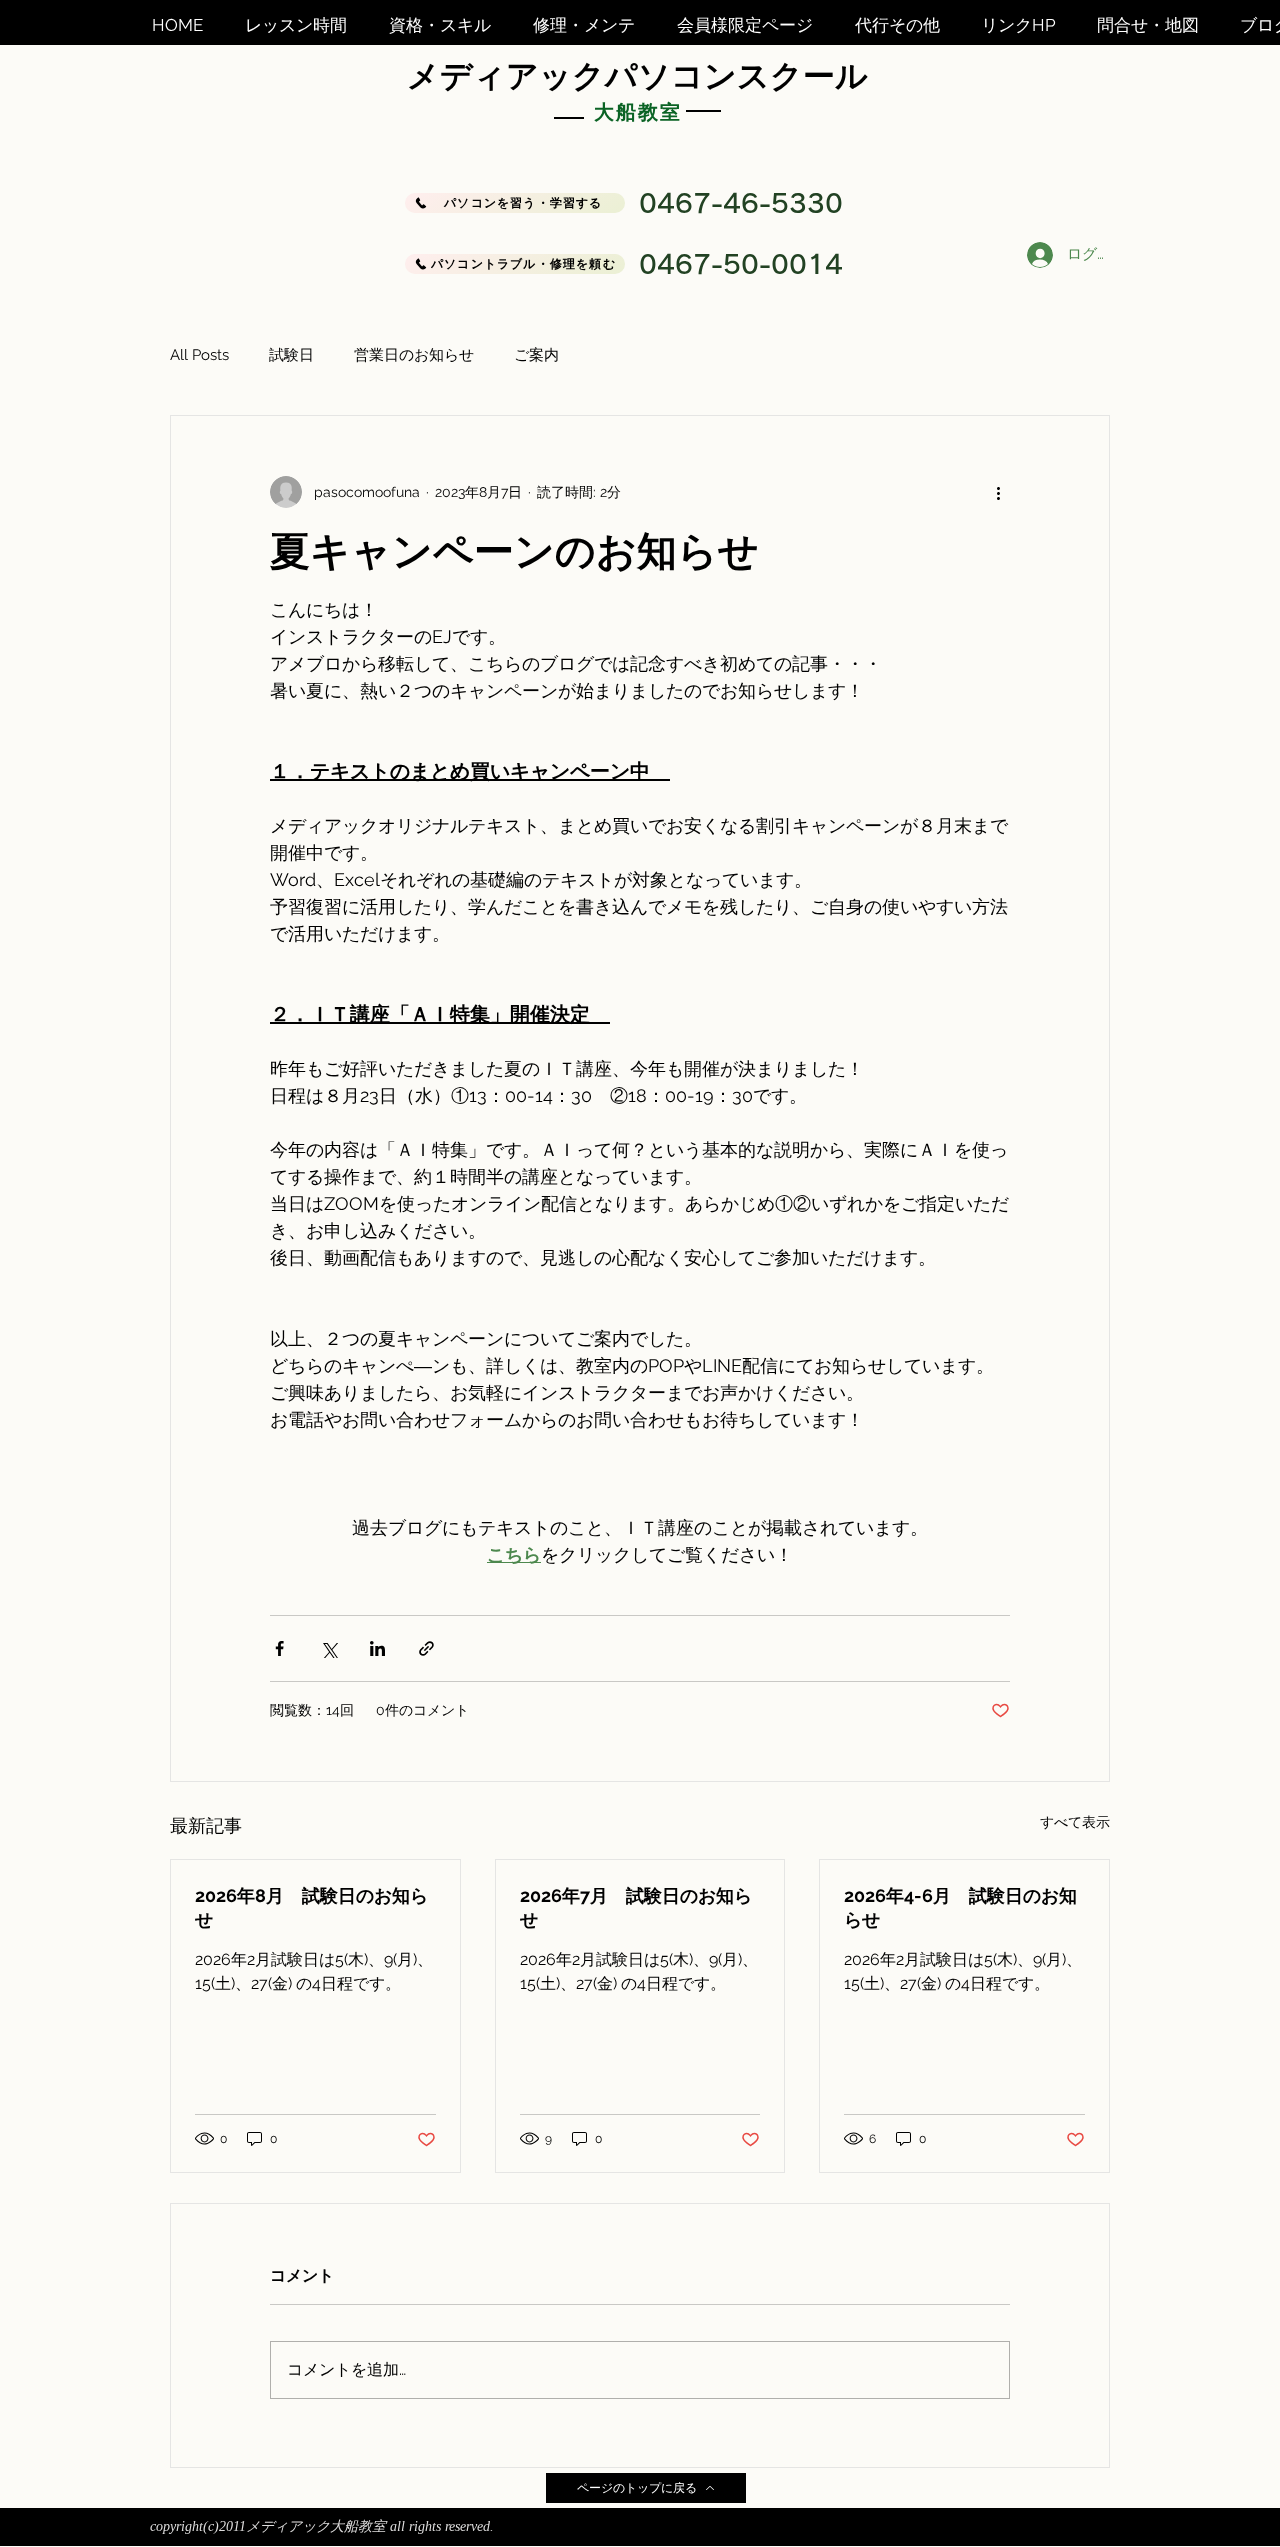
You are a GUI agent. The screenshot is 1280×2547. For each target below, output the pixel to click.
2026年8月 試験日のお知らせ (311, 1907)
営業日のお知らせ (414, 355)
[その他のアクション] (998, 492)
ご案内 (536, 355)
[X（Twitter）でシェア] (328, 1648)
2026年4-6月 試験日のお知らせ (960, 1907)
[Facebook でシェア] (279, 1648)
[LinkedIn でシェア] (377, 1648)
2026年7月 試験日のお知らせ (636, 1907)
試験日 (291, 355)
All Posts (199, 355)
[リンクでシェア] (426, 1648)
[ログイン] (1038, 255)
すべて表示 (1075, 1822)
